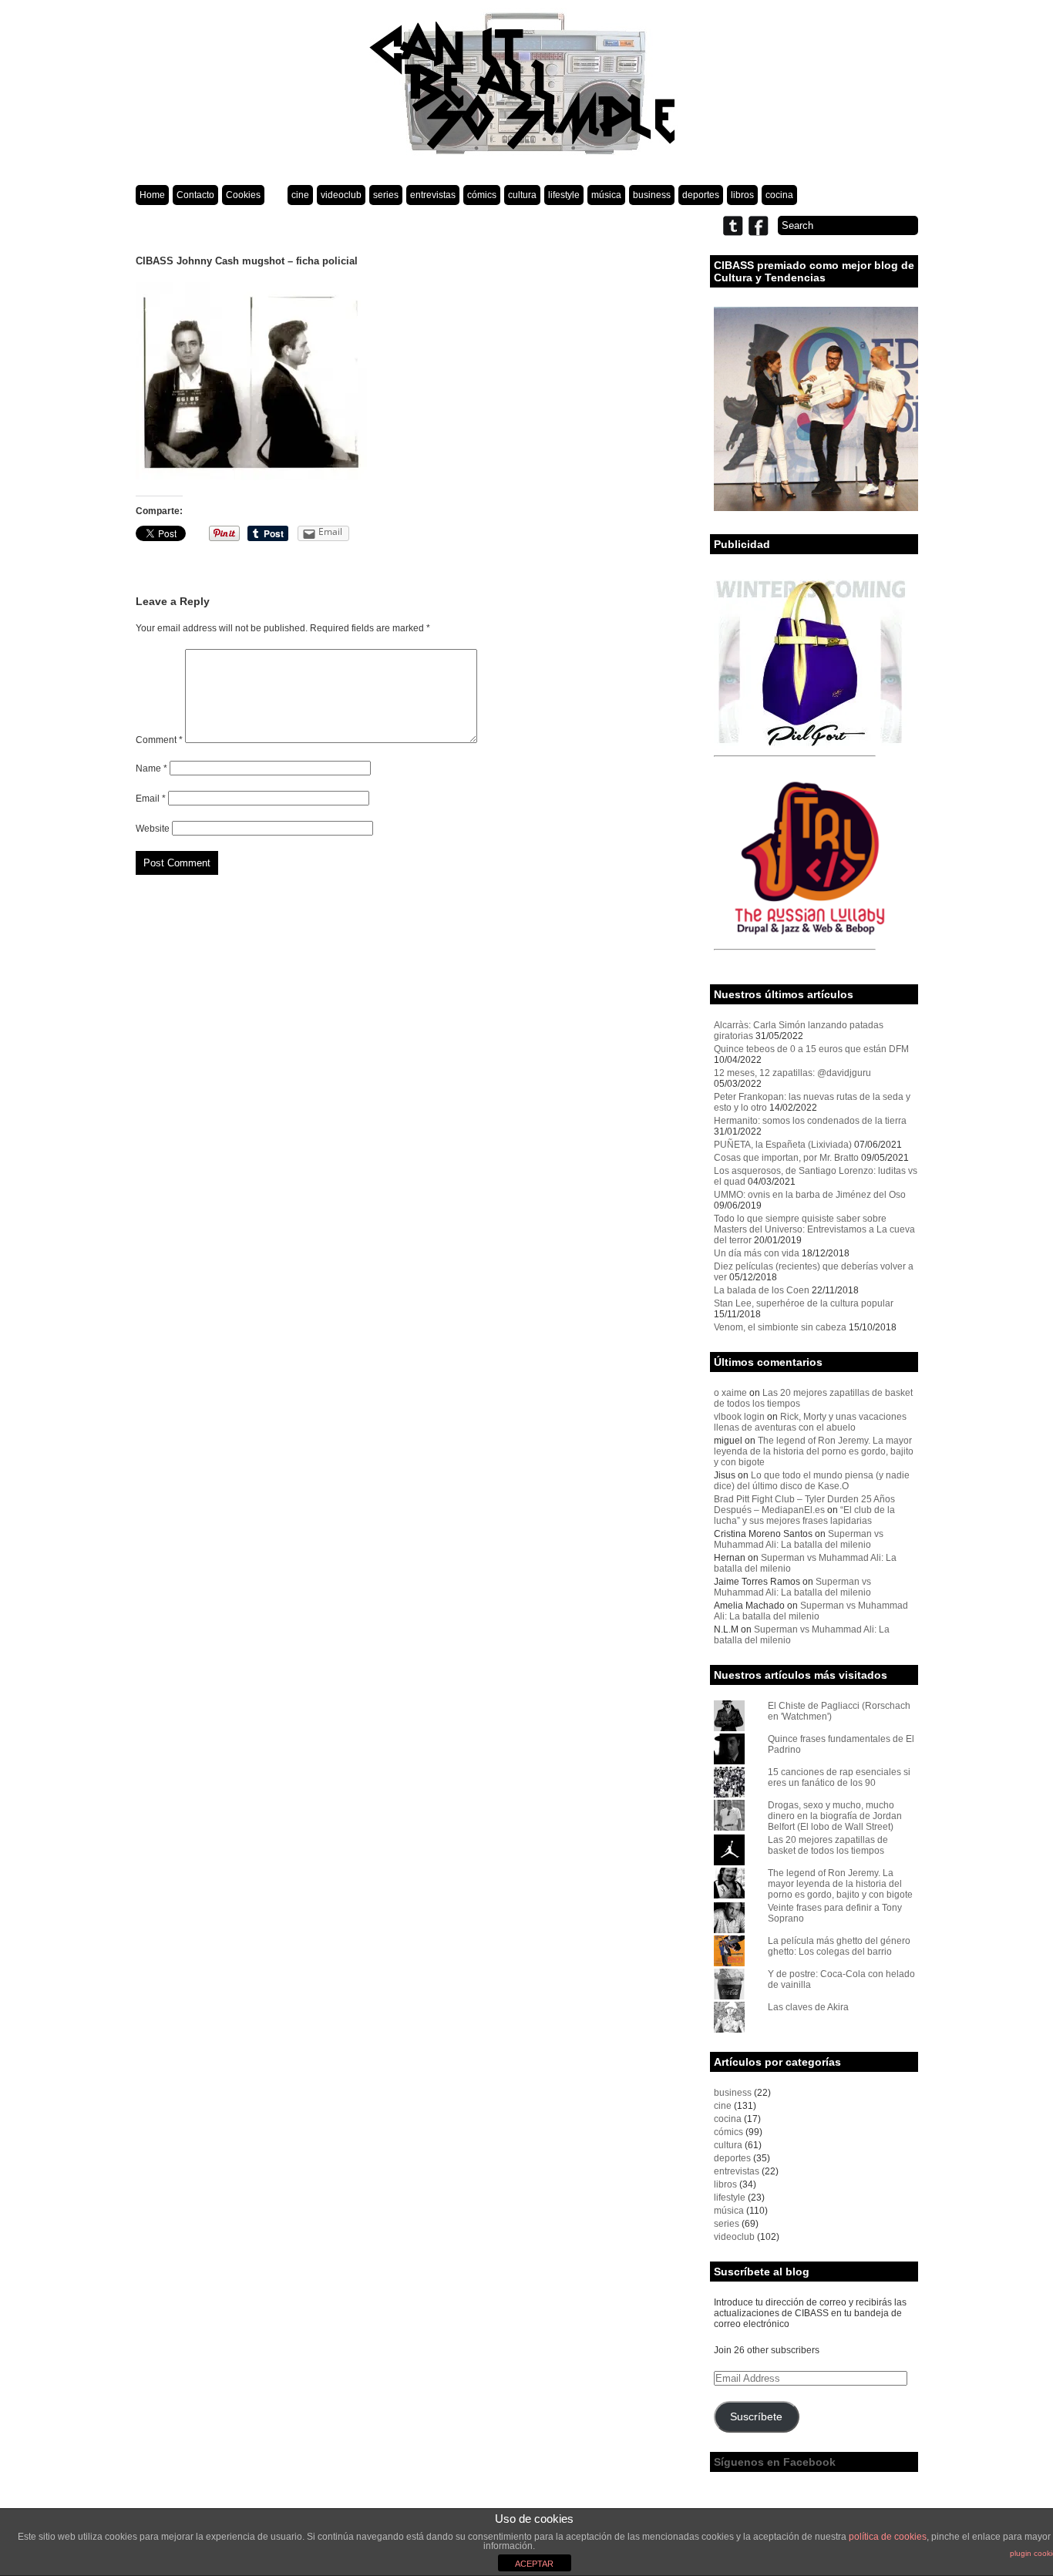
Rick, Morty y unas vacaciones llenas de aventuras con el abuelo (810, 1422)
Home (152, 195)
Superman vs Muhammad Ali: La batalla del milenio (799, 1539)
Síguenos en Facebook (775, 2462)
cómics (482, 195)
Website (153, 829)
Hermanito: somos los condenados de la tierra (810, 1121)
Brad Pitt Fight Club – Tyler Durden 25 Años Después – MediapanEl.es (804, 1505)
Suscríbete (756, 2417)
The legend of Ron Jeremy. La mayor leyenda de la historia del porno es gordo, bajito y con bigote (814, 1451)
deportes (701, 195)
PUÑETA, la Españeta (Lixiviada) (783, 1145)
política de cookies (888, 2537)
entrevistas (433, 195)
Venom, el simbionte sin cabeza (780, 1327)
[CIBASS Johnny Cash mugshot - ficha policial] (251, 477)
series (386, 195)
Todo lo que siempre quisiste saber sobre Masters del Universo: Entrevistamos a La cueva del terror (814, 1229)
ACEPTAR (534, 2564)
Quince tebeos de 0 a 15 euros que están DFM (811, 1049)
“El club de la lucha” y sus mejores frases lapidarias (804, 1515)
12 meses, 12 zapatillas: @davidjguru (792, 1073)
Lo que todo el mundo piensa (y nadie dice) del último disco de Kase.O (812, 1481)
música (606, 195)
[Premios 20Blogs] (816, 508)
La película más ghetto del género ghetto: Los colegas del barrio (839, 1946)
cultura (522, 195)
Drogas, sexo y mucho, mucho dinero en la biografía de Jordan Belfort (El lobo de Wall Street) (835, 1816)
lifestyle (564, 195)
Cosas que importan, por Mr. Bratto (786, 1158)
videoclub (341, 195)
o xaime (730, 1393)
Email (151, 799)
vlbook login (739, 1417)
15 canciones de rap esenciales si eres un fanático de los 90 (839, 1777)
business (652, 195)
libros (742, 195)
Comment (159, 740)
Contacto (195, 195)
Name (151, 768)
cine (300, 195)
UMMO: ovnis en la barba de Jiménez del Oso (810, 1195)
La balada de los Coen (762, 1290)
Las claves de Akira (808, 2007)
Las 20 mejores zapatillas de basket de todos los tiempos (828, 1845)
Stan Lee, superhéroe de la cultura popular (804, 1303)
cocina (779, 195)
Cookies (243, 195)
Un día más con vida (757, 1253)
